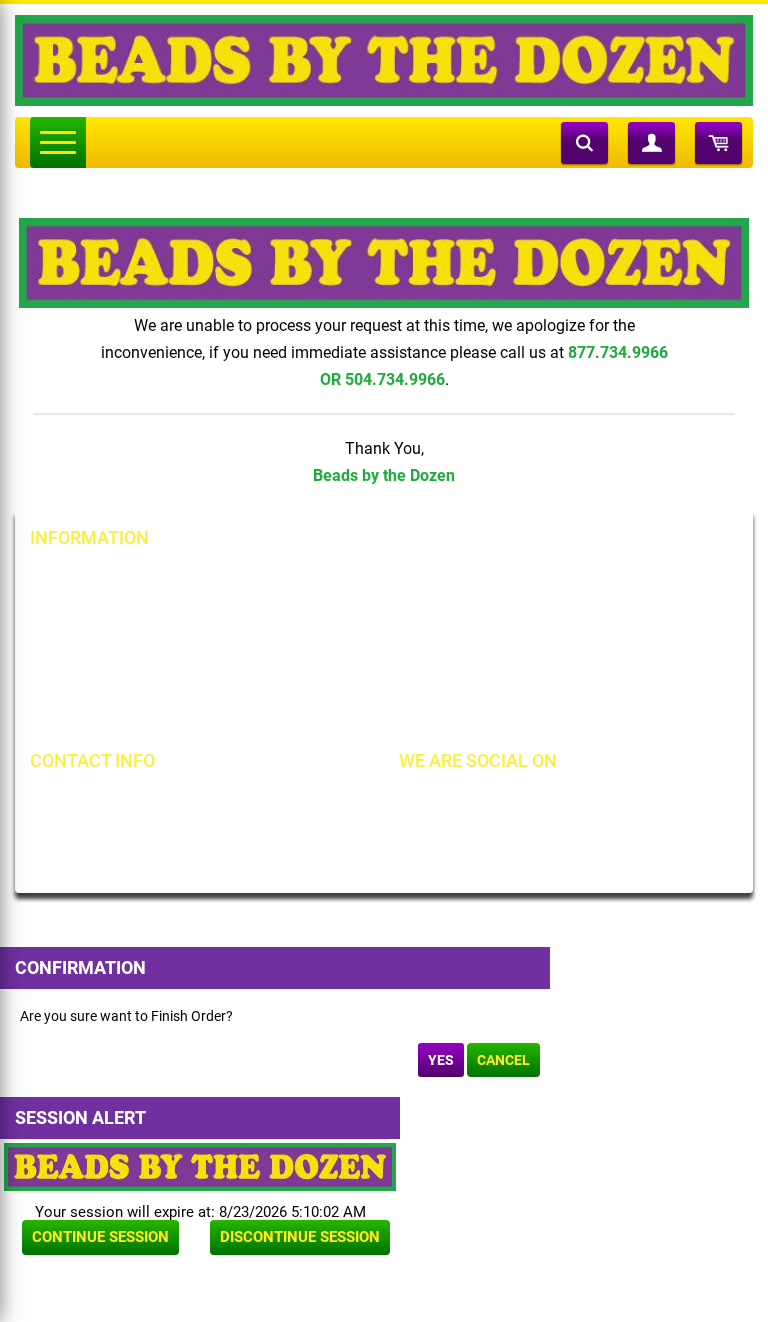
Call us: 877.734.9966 (127, 802)
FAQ (299, 715)
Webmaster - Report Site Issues (382, 681)
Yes (441, 1060)
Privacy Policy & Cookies (597, 647)
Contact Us (84, 647)
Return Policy (327, 579)
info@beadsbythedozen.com (149, 836)
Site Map (549, 579)
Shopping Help (331, 647)
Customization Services (122, 715)
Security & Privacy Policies (366, 613)
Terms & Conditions (582, 613)
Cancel (503, 1060)
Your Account (92, 579)
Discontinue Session (300, 1237)
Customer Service (104, 681)
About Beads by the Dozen (131, 613)
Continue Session (100, 1237)
